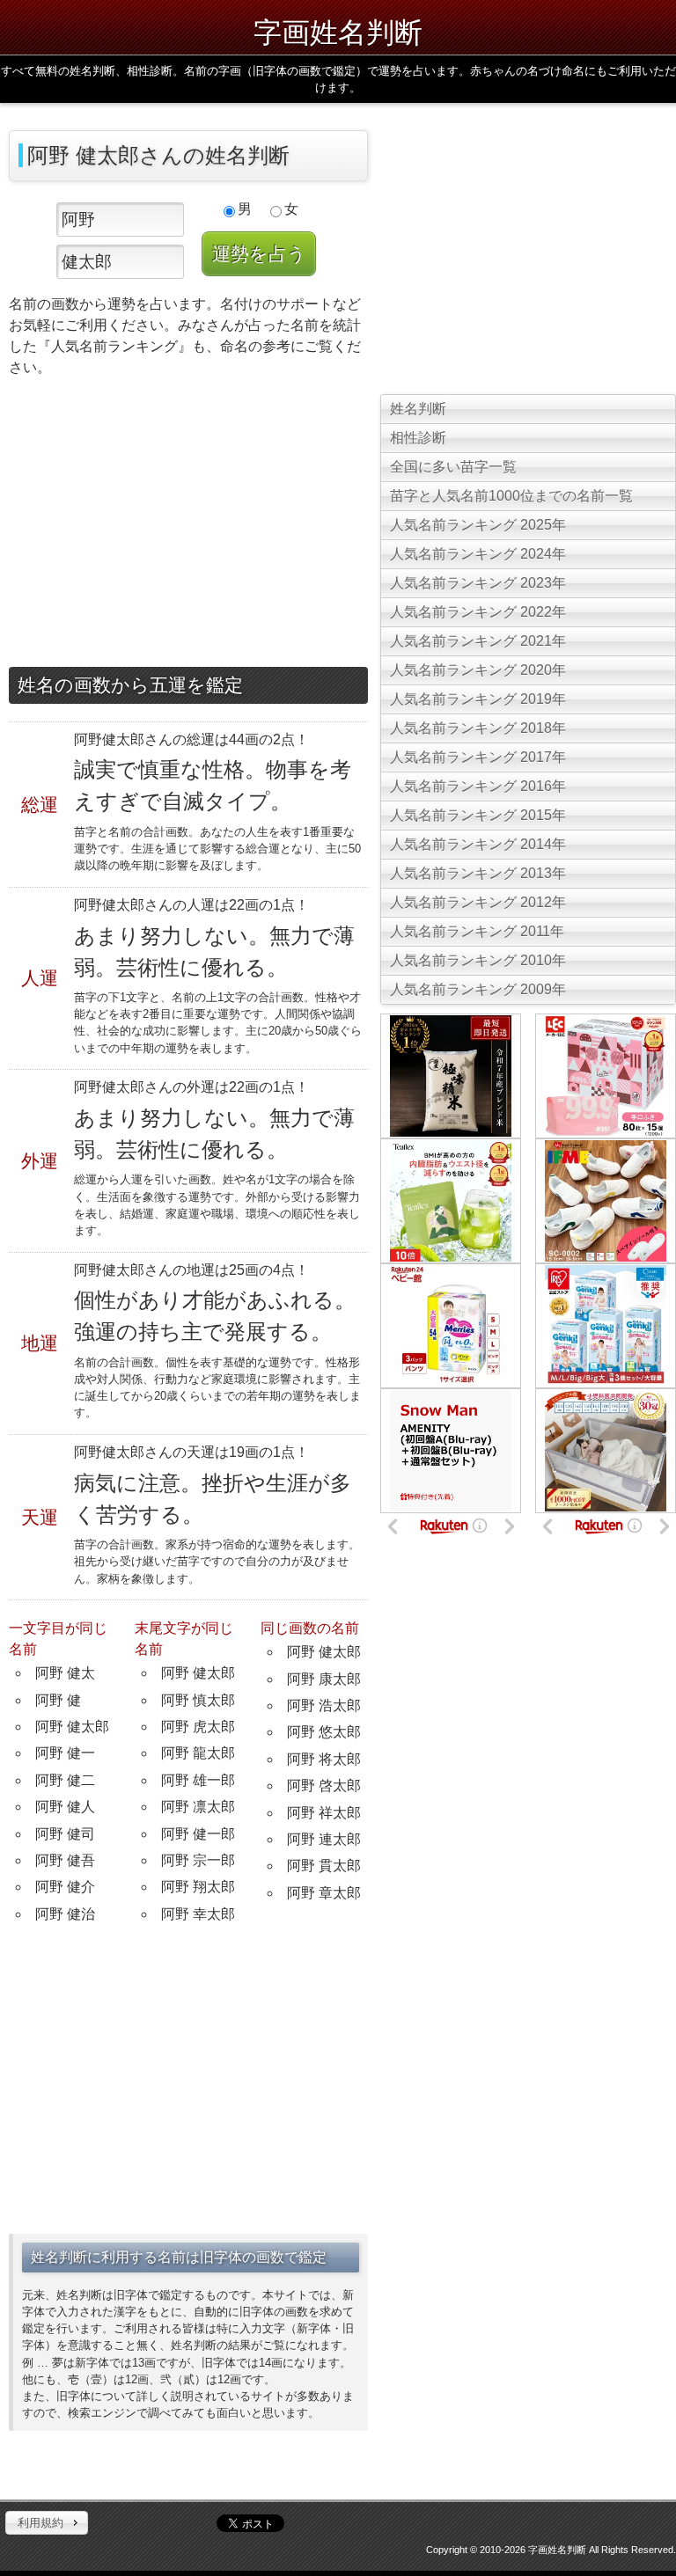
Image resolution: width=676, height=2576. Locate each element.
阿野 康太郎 (324, 1679)
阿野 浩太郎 (324, 1705)
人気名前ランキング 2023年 (478, 583)
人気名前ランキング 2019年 (478, 699)
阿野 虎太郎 (198, 1727)
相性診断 (418, 438)
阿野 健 (58, 1700)
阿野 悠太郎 (324, 1732)
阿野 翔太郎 (198, 1887)
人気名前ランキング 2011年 (477, 931)
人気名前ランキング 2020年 (478, 670)
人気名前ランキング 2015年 (478, 815)
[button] (47, 2523)
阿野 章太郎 (324, 1893)
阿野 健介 (65, 1887)
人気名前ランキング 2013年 (478, 873)
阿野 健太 (65, 1673)
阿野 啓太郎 (324, 1786)
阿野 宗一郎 (198, 1860)
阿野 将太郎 (324, 1759)
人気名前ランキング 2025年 (478, 525)
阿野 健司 (65, 1834)
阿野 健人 (65, 1807)
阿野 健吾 (65, 1860)
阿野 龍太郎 (198, 1753)
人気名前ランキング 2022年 (478, 612)
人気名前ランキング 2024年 (478, 554)
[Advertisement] (188, 526)
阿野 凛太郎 (198, 1807)
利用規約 (40, 2523)
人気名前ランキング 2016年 (478, 786)
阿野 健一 (65, 1753)
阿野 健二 (65, 1780)
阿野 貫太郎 (324, 1866)
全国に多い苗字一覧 (453, 467)
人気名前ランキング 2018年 (478, 728)
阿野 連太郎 (324, 1839)
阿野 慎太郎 (198, 1700)
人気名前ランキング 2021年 (478, 641)
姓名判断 (418, 409)
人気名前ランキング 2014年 (478, 844)
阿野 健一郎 (198, 1834)
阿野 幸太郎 (198, 1914)
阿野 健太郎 (72, 1727)
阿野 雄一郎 (198, 1780)
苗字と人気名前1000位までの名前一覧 (511, 496)
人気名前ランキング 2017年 (478, 757)
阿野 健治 (65, 1914)
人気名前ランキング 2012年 (478, 902)
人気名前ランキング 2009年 (478, 989)
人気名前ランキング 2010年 (478, 960)
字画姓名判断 (338, 31)
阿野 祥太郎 (324, 1813)
